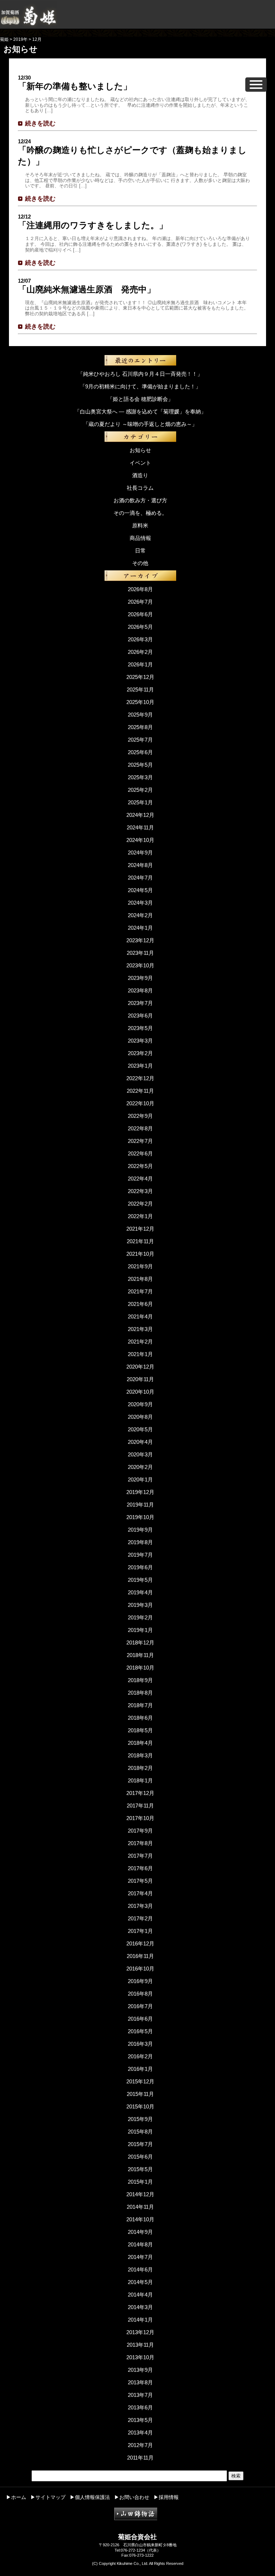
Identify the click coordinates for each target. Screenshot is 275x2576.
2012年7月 (140, 2445)
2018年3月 (140, 1755)
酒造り (140, 475)
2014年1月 (140, 2320)
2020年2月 (140, 1467)
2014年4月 (140, 2295)
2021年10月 (140, 1254)
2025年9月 (140, 715)
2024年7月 (140, 878)
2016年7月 (140, 2006)
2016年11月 (140, 1956)
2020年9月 (140, 1404)
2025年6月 (140, 752)
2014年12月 (140, 2194)
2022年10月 (140, 1103)
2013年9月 (140, 2370)
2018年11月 (140, 1655)
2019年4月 (140, 1592)
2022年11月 (140, 1091)
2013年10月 (140, 2357)
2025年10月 (140, 702)
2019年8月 (140, 1542)
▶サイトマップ (48, 2497)
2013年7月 (140, 2395)
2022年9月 (140, 1116)
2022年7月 (140, 1141)
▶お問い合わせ (132, 2497)
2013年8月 (140, 2382)
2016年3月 (140, 2044)
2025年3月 (140, 777)
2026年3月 (140, 639)
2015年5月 (140, 2169)
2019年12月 (140, 1492)
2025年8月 (140, 727)
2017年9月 (140, 1831)
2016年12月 (140, 1943)
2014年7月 (140, 2257)
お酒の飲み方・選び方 (140, 500)
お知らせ (140, 450)
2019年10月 (140, 1517)
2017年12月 (140, 1793)
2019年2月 (140, 1617)
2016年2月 (140, 2056)
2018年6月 (140, 1718)
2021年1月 (140, 1354)
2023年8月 (140, 990)
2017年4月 (140, 1893)
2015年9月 (140, 2119)
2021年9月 (140, 1266)
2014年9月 (140, 2232)
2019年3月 (140, 1605)
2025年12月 (140, 677)
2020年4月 (140, 1442)
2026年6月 (140, 614)
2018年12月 (140, 1643)
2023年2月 (140, 1053)
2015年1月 (140, 2182)
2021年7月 (140, 1291)
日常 (140, 550)
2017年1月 (140, 1931)
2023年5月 (140, 1028)
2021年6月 (140, 1304)
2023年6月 (140, 1016)
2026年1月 (140, 664)
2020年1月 (140, 1479)
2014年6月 (140, 2269)
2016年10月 (140, 1969)
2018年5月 (140, 1730)
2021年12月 (140, 1229)
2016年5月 (140, 2031)
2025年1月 (140, 802)
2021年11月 (140, 1241)
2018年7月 (140, 1705)
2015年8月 (140, 2132)
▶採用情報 (166, 2497)
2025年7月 (140, 740)
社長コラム (140, 488)
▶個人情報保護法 (90, 2497)
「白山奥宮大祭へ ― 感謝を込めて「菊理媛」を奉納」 (140, 411)
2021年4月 (140, 1316)
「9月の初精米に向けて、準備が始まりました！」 (140, 386)
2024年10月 (140, 840)
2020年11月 (140, 1379)
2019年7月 (140, 1555)
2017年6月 (140, 1868)
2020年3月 (140, 1454)
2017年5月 (140, 1881)
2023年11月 (140, 953)
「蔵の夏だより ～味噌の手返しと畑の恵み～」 (140, 424)
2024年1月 (140, 928)
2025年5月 (140, 765)
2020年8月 (140, 1417)
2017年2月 (140, 1918)
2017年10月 (140, 1818)
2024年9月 (140, 853)
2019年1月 (140, 1630)
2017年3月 (140, 1906)
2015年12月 (140, 2081)
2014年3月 (140, 2307)
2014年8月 (140, 2244)
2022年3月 (140, 1191)
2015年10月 (140, 2106)
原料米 (140, 525)
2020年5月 (140, 1429)
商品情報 (140, 538)
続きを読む (40, 123)
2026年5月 (140, 627)
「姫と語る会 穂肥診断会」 (140, 399)
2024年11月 (140, 827)
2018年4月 (140, 1743)
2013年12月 (140, 2332)
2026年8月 (140, 589)
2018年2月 (140, 1768)
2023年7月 (140, 1003)
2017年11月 (140, 1806)
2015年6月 (140, 2157)
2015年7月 (140, 2144)
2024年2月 (140, 915)
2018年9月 (140, 1680)
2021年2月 (140, 1342)
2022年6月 (140, 1153)
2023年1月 (140, 1066)
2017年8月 (140, 1843)
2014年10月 (140, 2219)
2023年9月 (140, 978)
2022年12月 (140, 1078)
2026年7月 (140, 602)
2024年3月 (140, 903)
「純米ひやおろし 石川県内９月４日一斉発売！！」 (140, 374)
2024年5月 (140, 890)
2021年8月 (140, 1279)
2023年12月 (140, 940)
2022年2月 (140, 1204)
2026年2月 (140, 652)
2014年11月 (140, 2207)
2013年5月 (140, 2420)
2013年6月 (140, 2407)
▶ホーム (16, 2497)
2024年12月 (140, 815)
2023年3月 (140, 1041)
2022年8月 (140, 1128)
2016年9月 (140, 1981)
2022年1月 (140, 1216)
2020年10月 (140, 1392)
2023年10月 (140, 965)
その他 (140, 563)
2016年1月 (140, 2069)
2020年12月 (140, 1367)
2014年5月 (140, 2282)
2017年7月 (140, 1856)
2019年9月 (140, 1530)
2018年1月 (140, 1780)
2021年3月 (140, 1329)
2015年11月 (140, 2094)
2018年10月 (140, 1668)
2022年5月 (140, 1166)
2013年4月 (140, 2433)
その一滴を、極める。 (140, 513)
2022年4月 (140, 1179)
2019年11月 (140, 1505)
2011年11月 (140, 2458)
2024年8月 (140, 865)
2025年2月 (140, 790)
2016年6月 (140, 2019)
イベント (140, 463)
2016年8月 (140, 1994)
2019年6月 (140, 1567)
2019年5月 (140, 1580)
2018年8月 (140, 1693)
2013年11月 (140, 2345)
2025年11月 (140, 690)
